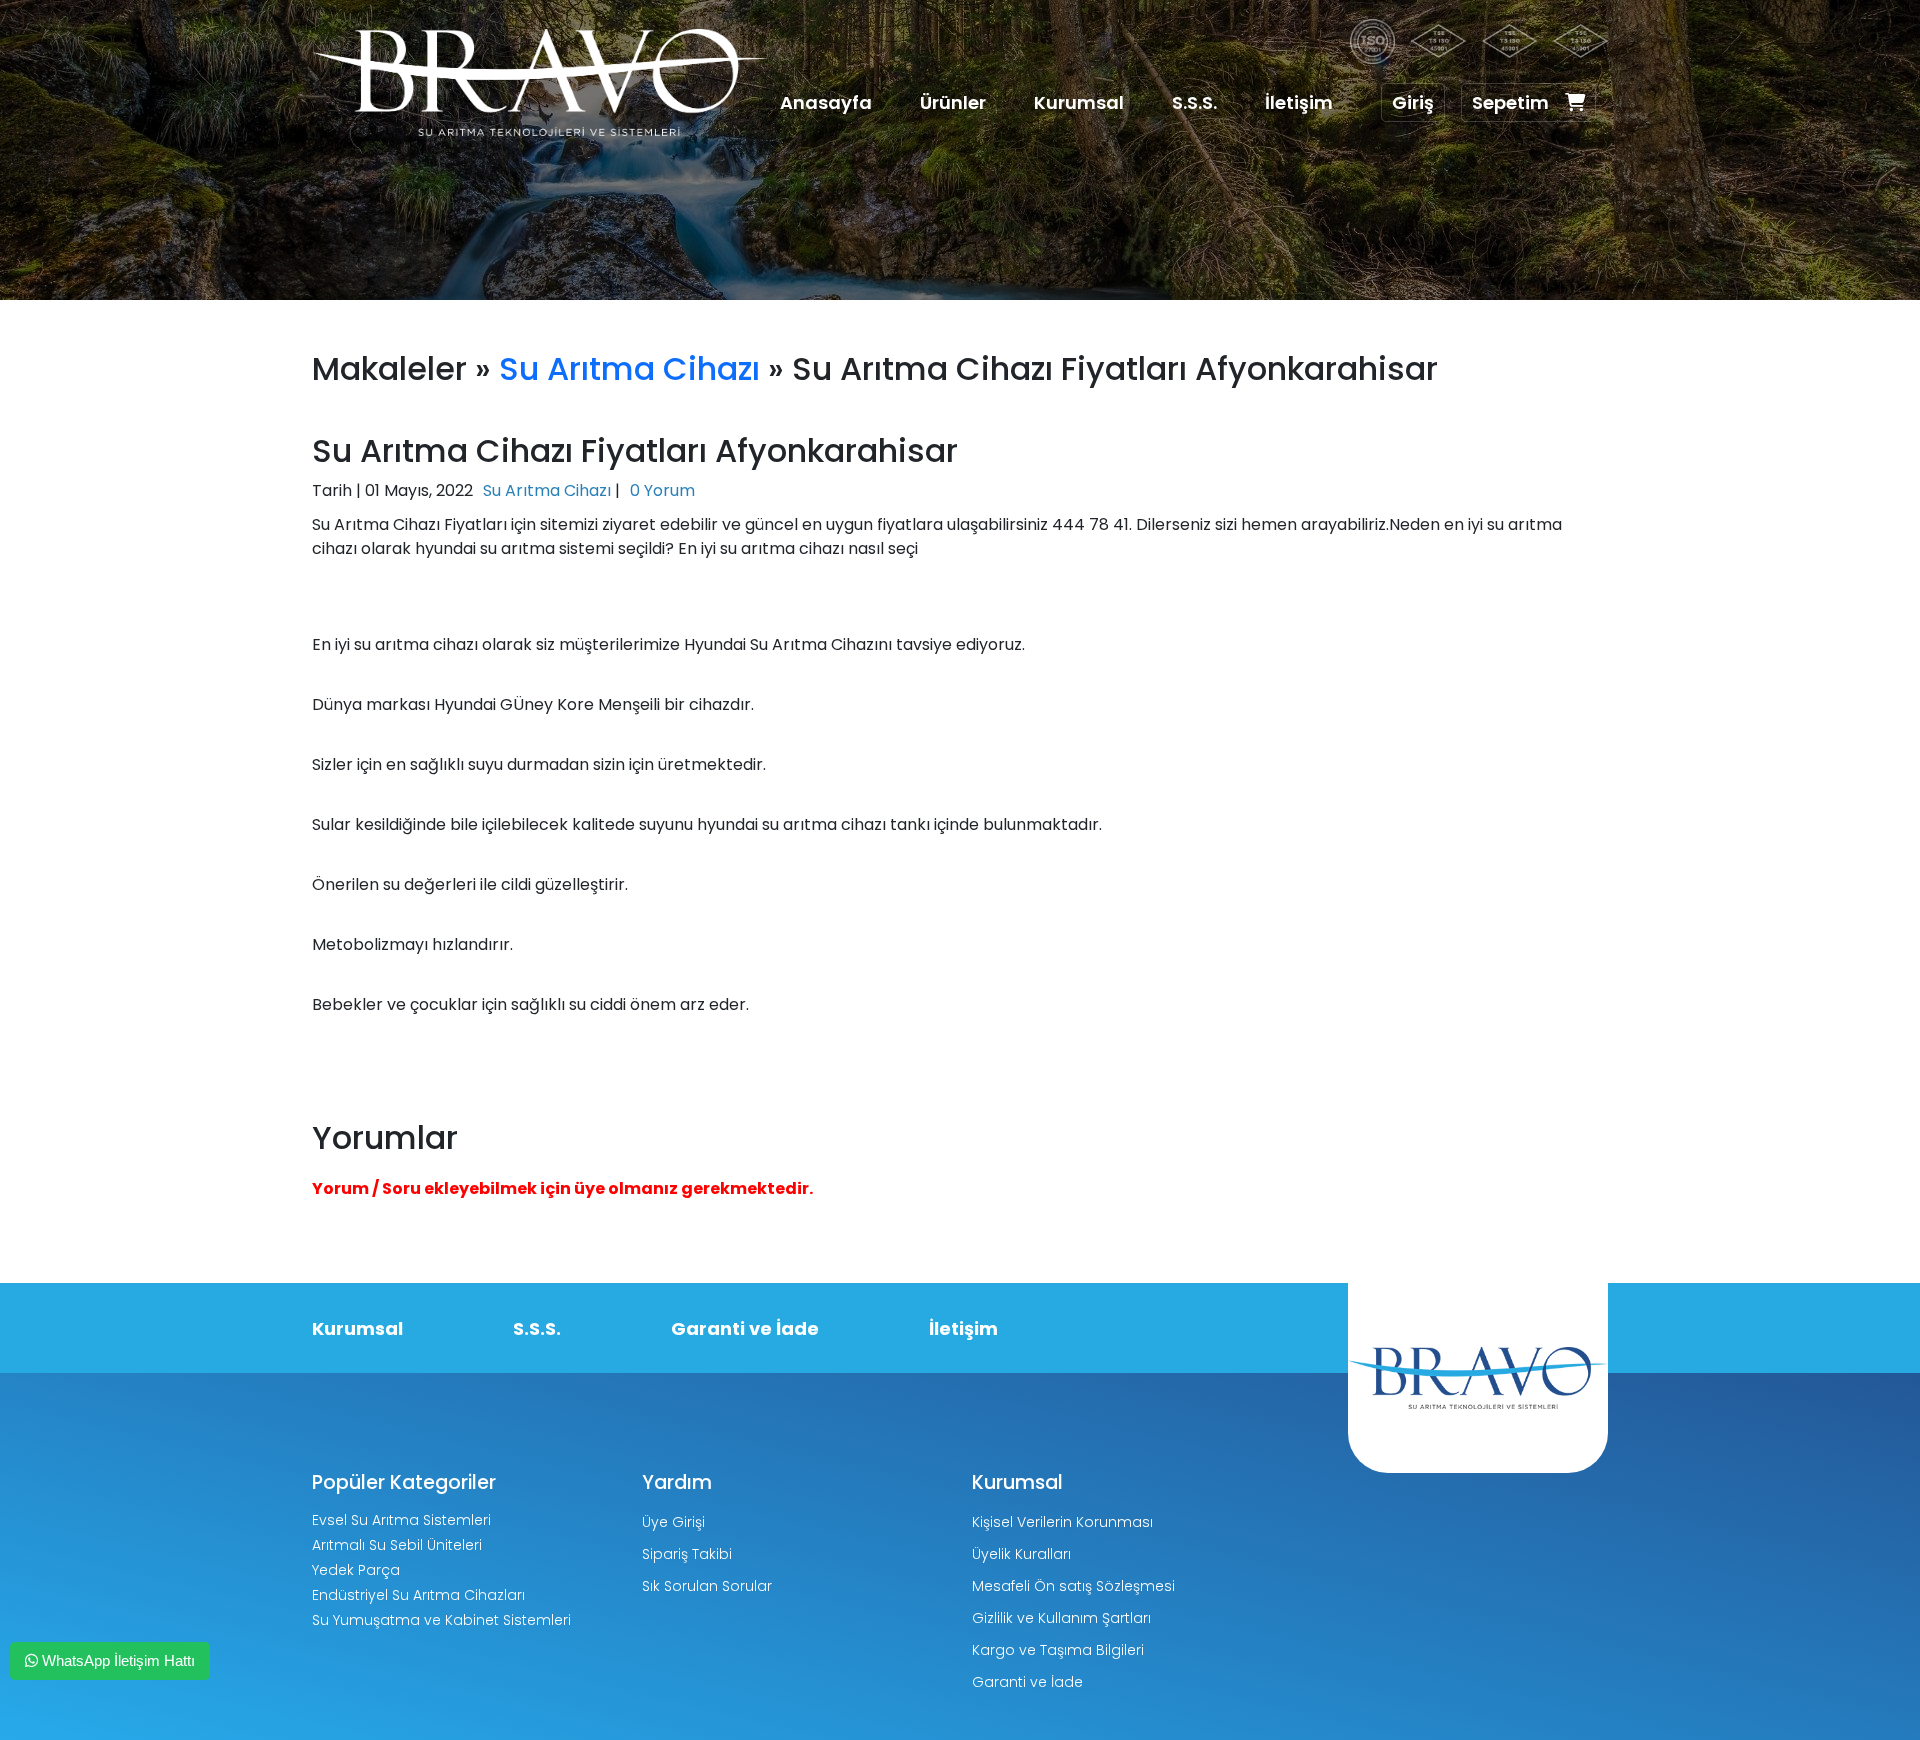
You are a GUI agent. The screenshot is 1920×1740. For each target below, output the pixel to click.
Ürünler (953, 102)
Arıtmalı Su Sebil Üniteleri (397, 1545)
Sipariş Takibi (687, 1554)
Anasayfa (826, 102)
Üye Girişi (673, 1522)
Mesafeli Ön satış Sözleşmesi (1073, 1586)
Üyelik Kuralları (1021, 1554)
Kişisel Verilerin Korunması (1062, 1522)
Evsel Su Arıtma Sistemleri (401, 1520)
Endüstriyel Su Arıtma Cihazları (418, 1595)
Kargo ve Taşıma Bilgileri (1058, 1650)
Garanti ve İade (745, 1328)
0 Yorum (662, 490)
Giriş (1413, 102)
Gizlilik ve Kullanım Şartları (1061, 1618)
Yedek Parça (356, 1570)
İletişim (1299, 102)
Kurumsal (1079, 102)
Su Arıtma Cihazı (629, 368)
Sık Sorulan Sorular (707, 1586)
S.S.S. (1194, 102)
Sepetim (1510, 102)
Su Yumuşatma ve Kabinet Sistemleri (441, 1620)
